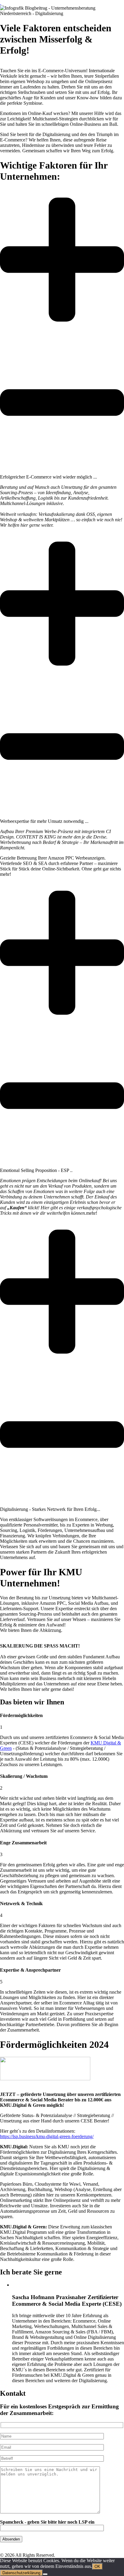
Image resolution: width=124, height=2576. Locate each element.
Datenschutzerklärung (21, 2573)
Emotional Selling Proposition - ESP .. (36, 1170)
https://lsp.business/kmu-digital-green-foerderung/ (47, 2136)
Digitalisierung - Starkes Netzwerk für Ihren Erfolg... (50, 1509)
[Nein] (45, 2574)
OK (97, 2567)
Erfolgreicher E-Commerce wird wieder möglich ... (48, 477)
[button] (62, 334)
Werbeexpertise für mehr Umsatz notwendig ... (44, 821)
